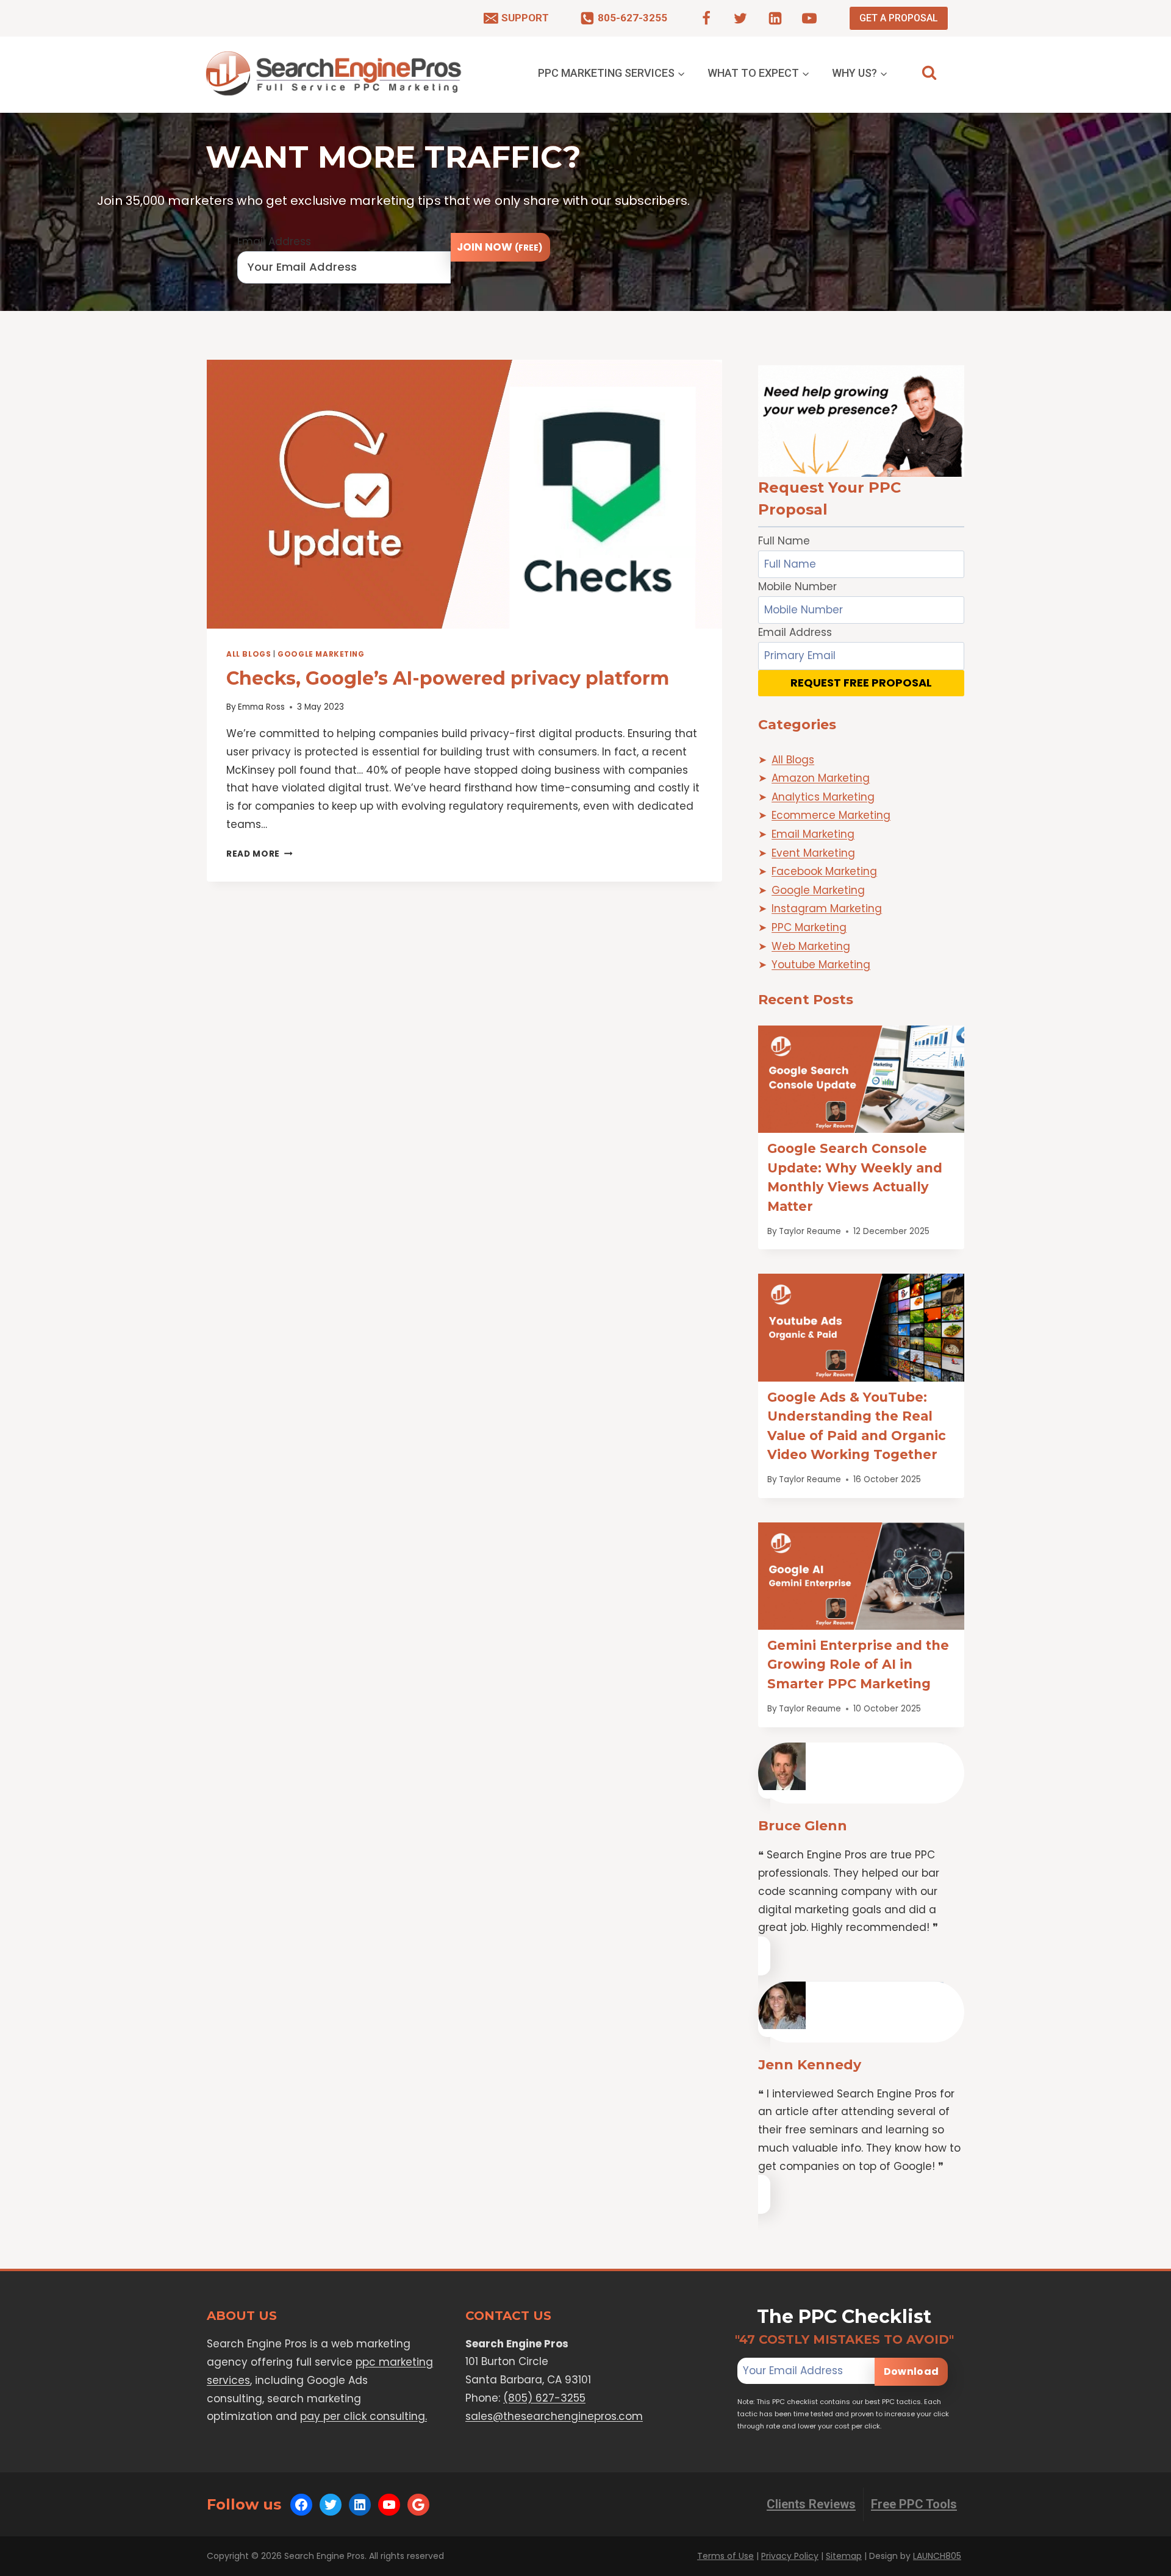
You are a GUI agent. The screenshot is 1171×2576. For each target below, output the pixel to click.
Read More (260, 854)
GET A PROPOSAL (899, 18)
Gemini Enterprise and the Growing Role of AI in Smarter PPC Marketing (858, 1664)
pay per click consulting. (363, 2416)
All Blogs (249, 654)
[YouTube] (809, 18)
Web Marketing (811, 946)
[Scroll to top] (1138, 2564)
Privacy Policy (790, 2556)
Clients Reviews (811, 2504)
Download (911, 2371)
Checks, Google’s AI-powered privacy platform (448, 678)
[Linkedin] (775, 18)
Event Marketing (813, 853)
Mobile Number (797, 587)
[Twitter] (740, 18)
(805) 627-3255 (544, 2398)
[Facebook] (706, 18)
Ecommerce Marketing (831, 815)
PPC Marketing (809, 927)
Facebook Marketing (824, 871)
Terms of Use (725, 2556)
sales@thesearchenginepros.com (554, 2416)
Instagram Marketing (827, 908)
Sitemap (844, 2556)
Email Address (274, 241)
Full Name (784, 541)
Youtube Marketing (821, 965)
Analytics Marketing (823, 797)
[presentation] (464, 494)
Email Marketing (813, 834)
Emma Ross (261, 707)
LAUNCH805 (937, 2556)
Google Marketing (321, 654)
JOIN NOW (500, 247)
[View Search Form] (929, 73)
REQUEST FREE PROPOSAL (861, 683)
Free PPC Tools (914, 2504)
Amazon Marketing (821, 778)
